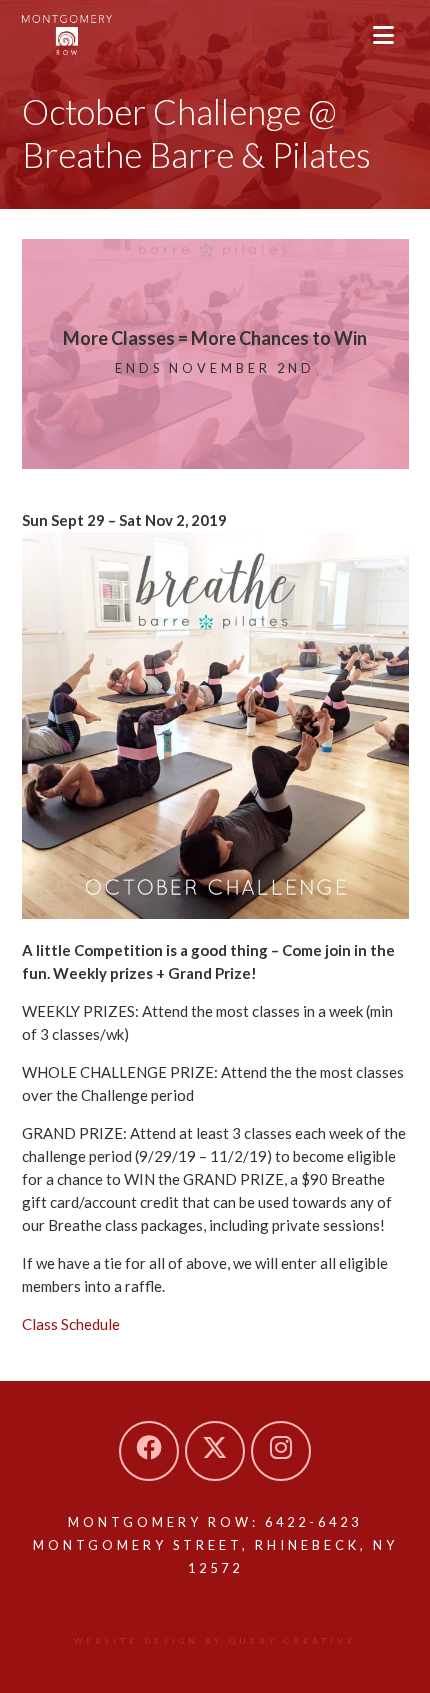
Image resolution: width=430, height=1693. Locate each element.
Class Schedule (71, 1324)
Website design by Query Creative (215, 1641)
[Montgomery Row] (67, 35)
